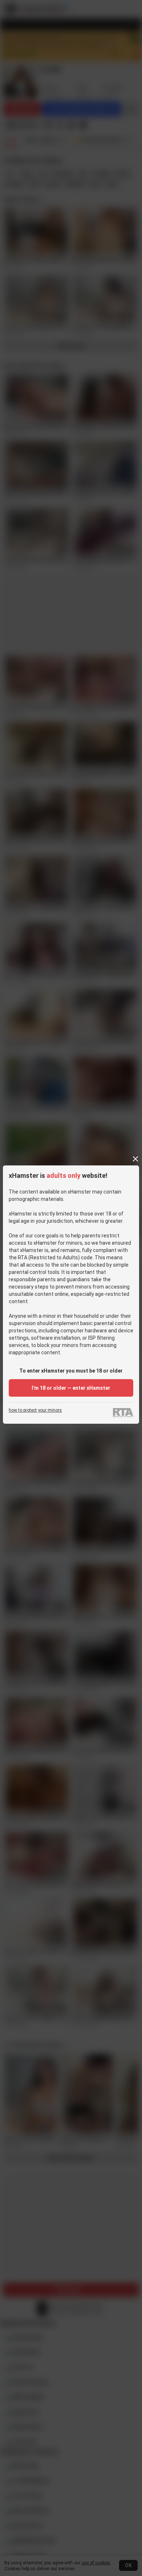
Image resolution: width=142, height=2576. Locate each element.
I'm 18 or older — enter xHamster (71, 1388)
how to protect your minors (35, 1410)
